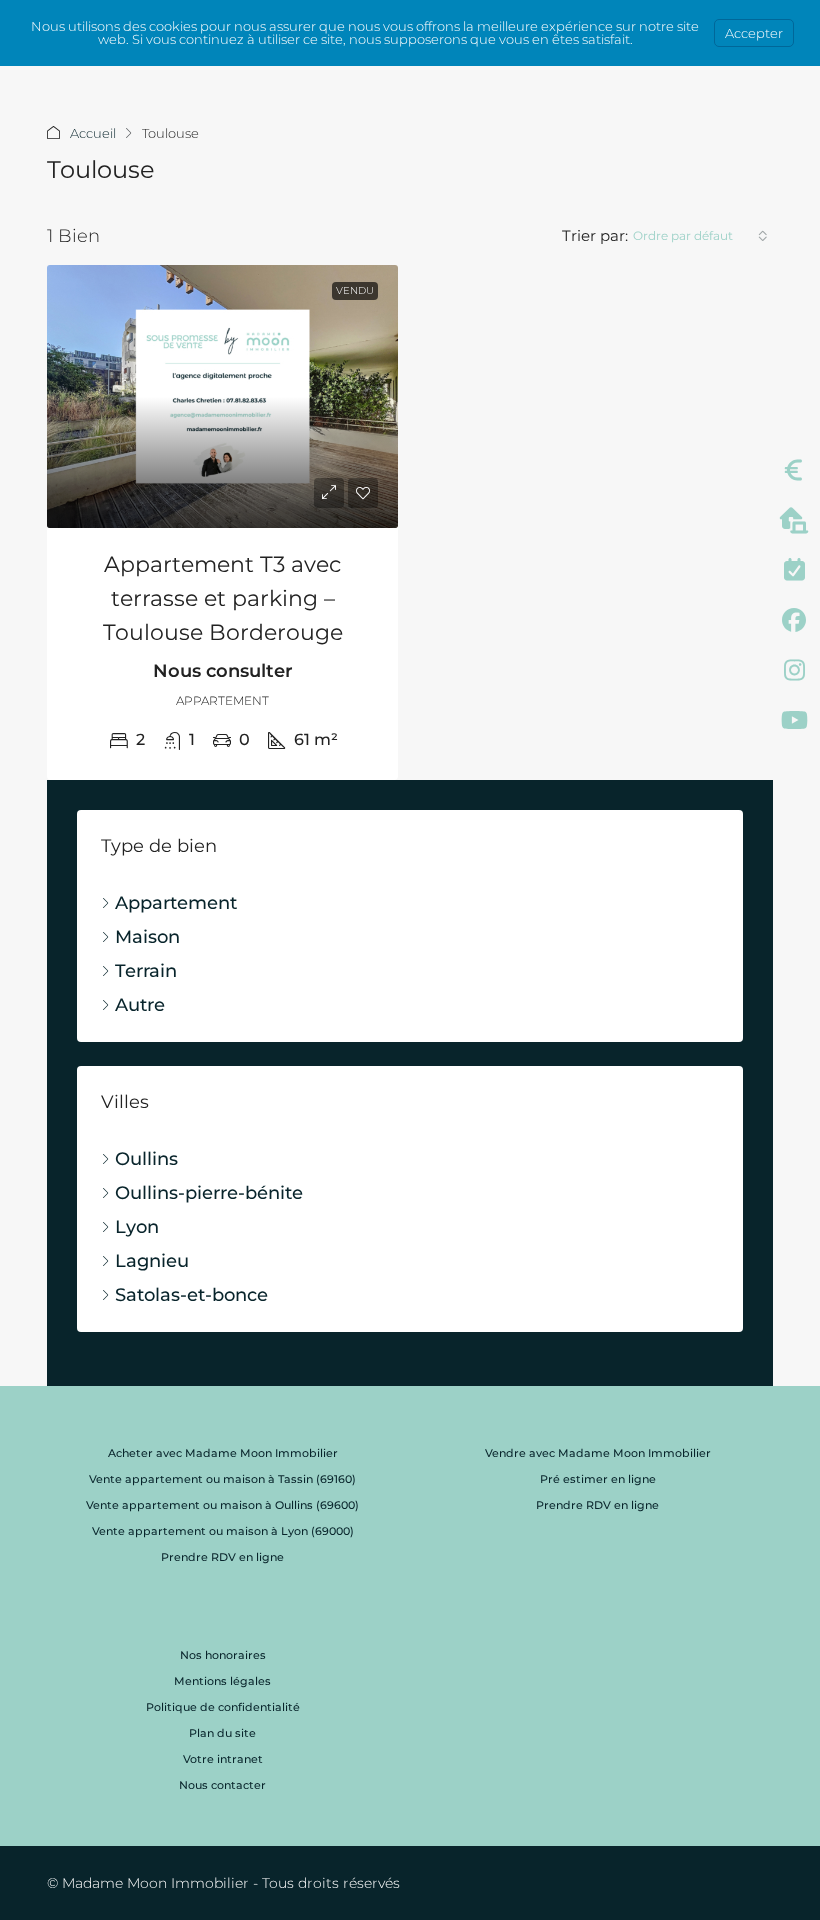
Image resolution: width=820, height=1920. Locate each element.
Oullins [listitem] (146, 1159)
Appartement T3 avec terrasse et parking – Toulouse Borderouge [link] (223, 598)
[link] (222, 396)
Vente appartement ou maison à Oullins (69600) (222, 1505)
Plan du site (222, 1733)
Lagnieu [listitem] (152, 1261)
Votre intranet (223, 1759)
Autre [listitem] (140, 1005)
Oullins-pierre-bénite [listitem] (209, 1193)
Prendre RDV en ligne (222, 1557)
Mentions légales (222, 1681)
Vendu (355, 290)
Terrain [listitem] (146, 971)
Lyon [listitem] (137, 1227)
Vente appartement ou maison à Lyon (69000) (223, 1531)
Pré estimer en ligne (598, 1479)
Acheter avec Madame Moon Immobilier (223, 1453)
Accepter (754, 33)
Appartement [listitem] (176, 903)
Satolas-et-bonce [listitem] (191, 1295)
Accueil (93, 133)
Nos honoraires (223, 1655)
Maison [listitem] (147, 937)
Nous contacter (222, 1785)
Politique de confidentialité (223, 1707)
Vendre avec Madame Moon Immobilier (598, 1453)
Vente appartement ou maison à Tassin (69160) (222, 1479)
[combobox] (700, 236)
